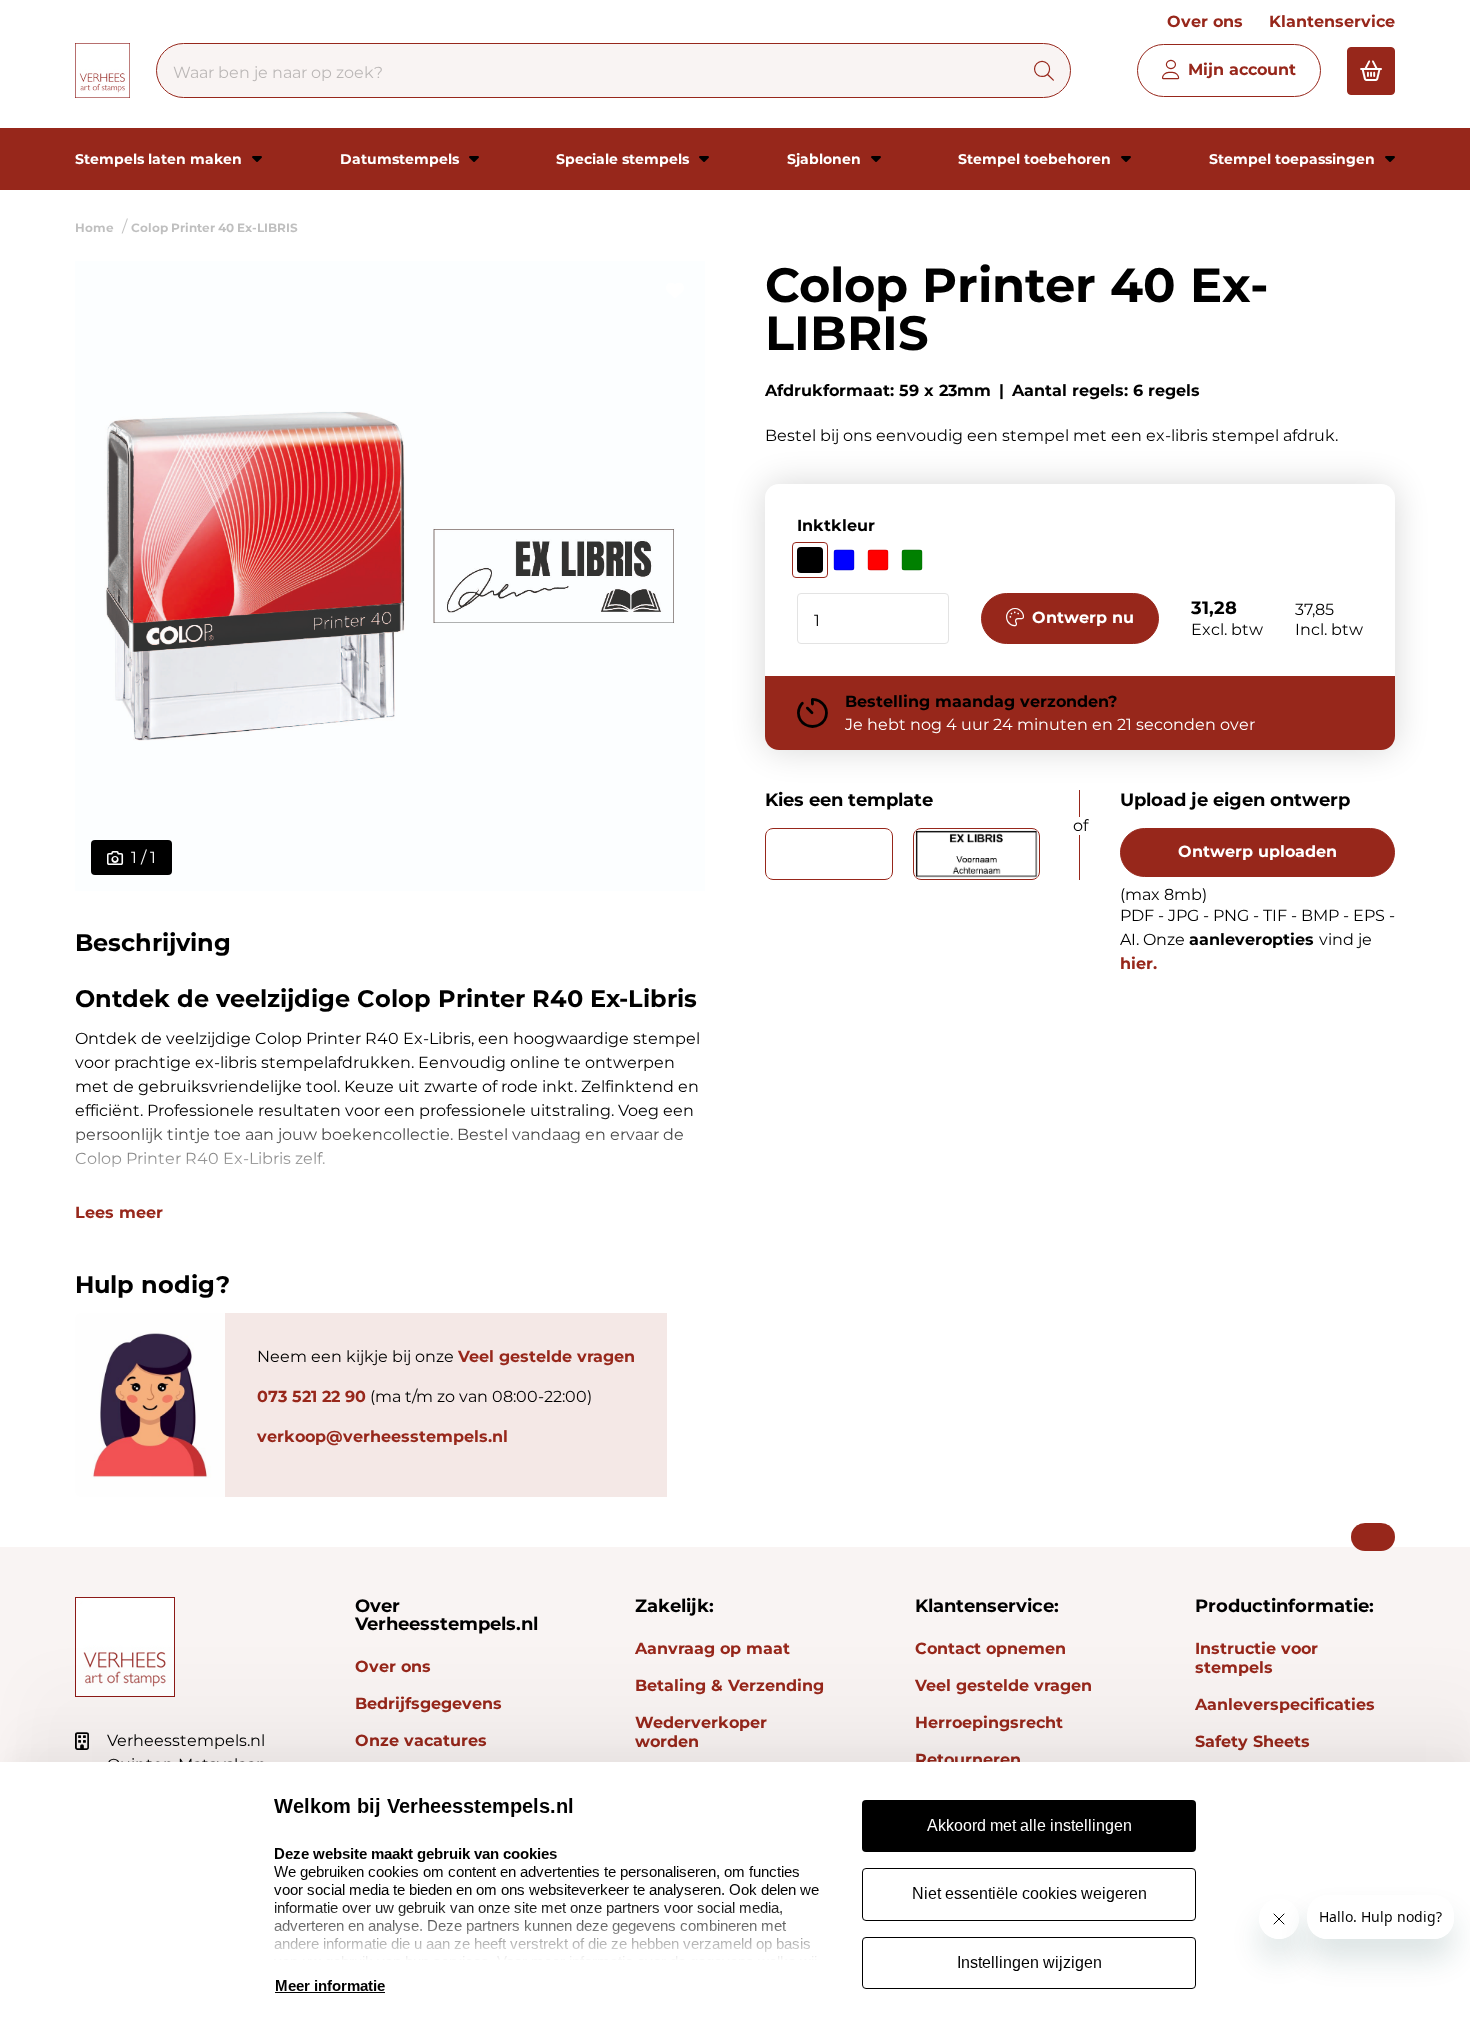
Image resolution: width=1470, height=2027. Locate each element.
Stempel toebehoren (1036, 159)
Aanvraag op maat (712, 1648)
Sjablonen (826, 159)
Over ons (1205, 21)
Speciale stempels (624, 159)
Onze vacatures (421, 1740)
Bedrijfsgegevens (428, 1703)
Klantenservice (1332, 21)
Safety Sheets (1252, 1741)
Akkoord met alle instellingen (1029, 1825)
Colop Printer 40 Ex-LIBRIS (214, 227)
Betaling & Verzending (729, 1685)
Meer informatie (330, 1985)
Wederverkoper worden (701, 1732)
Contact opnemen (990, 1648)
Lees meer (119, 1213)
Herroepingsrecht (989, 1722)
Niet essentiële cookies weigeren (1029, 1893)
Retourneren (968, 1759)
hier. (1138, 963)
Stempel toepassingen (1294, 159)
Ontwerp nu (1083, 617)
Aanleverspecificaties (1285, 1704)
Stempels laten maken (160, 159)
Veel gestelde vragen (546, 1356)
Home (94, 227)
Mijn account (1242, 69)
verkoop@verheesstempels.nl (382, 1436)
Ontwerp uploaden (1257, 851)
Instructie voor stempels (1256, 1658)
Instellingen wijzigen (1029, 1962)
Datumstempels (401, 159)
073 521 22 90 (311, 1396)
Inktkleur (836, 525)
